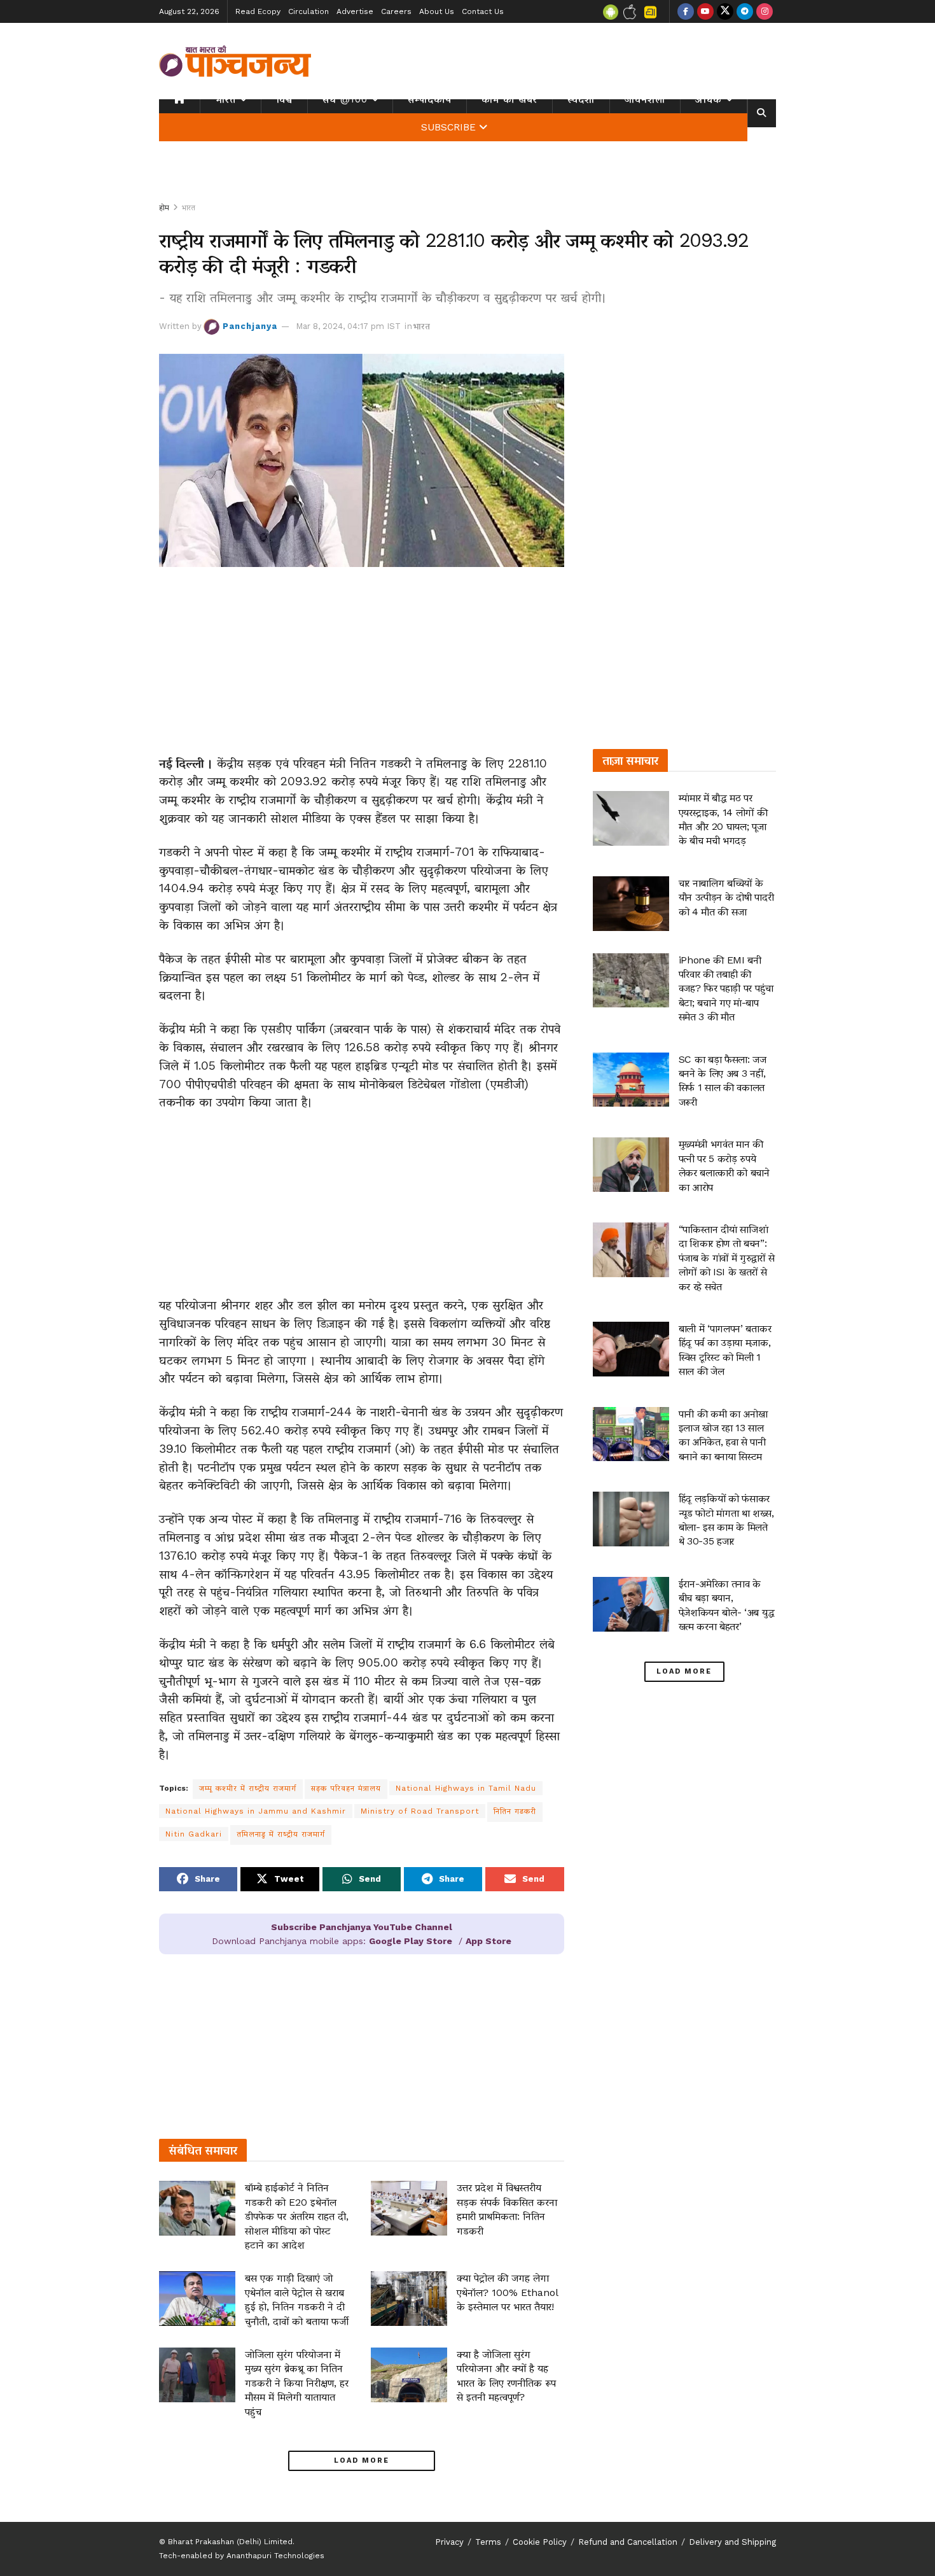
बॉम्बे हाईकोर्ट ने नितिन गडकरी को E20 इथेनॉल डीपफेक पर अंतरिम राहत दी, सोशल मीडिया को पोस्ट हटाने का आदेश (297, 2216)
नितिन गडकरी (515, 1811)
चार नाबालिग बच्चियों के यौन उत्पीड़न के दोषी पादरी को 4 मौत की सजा (726, 897)
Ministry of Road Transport (420, 1811)
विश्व (284, 99)
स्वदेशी (581, 99)
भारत (225, 99)
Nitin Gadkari (194, 1834)
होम (164, 207)
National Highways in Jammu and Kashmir (256, 1811)
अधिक (709, 99)
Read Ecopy (258, 11)
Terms (488, 2542)
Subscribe (448, 127)
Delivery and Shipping (732, 2542)
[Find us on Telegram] (745, 11)
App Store (488, 1941)
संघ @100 (345, 99)
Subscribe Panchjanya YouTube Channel (362, 1927)
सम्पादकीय (430, 99)
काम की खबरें (509, 99)
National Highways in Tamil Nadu (466, 1788)
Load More (362, 2460)
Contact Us (483, 11)
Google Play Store (411, 1941)
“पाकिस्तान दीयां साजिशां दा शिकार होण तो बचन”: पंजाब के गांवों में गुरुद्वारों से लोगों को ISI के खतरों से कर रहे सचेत (727, 1258)
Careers (396, 11)
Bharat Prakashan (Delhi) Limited (230, 2542)
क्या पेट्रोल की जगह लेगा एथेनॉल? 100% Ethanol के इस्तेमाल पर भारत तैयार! (507, 2292)
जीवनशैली (645, 99)
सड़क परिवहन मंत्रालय (346, 1788)
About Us (437, 11)
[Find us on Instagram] (765, 11)
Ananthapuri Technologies (275, 2556)
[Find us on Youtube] (705, 11)
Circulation (308, 11)
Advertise (355, 11)
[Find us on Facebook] (686, 11)
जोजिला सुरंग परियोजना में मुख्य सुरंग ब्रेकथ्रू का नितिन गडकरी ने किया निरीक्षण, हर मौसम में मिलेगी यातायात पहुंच (297, 2383)
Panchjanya (250, 326)
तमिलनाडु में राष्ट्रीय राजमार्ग (281, 1834)
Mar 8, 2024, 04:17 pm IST (348, 326)
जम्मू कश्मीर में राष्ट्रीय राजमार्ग (248, 1788)
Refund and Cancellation (628, 2542)
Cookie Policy (540, 2542)
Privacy (449, 2542)
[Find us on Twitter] (725, 11)
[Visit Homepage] (235, 61)
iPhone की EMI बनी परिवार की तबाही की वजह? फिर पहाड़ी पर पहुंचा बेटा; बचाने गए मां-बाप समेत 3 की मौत (726, 989)
